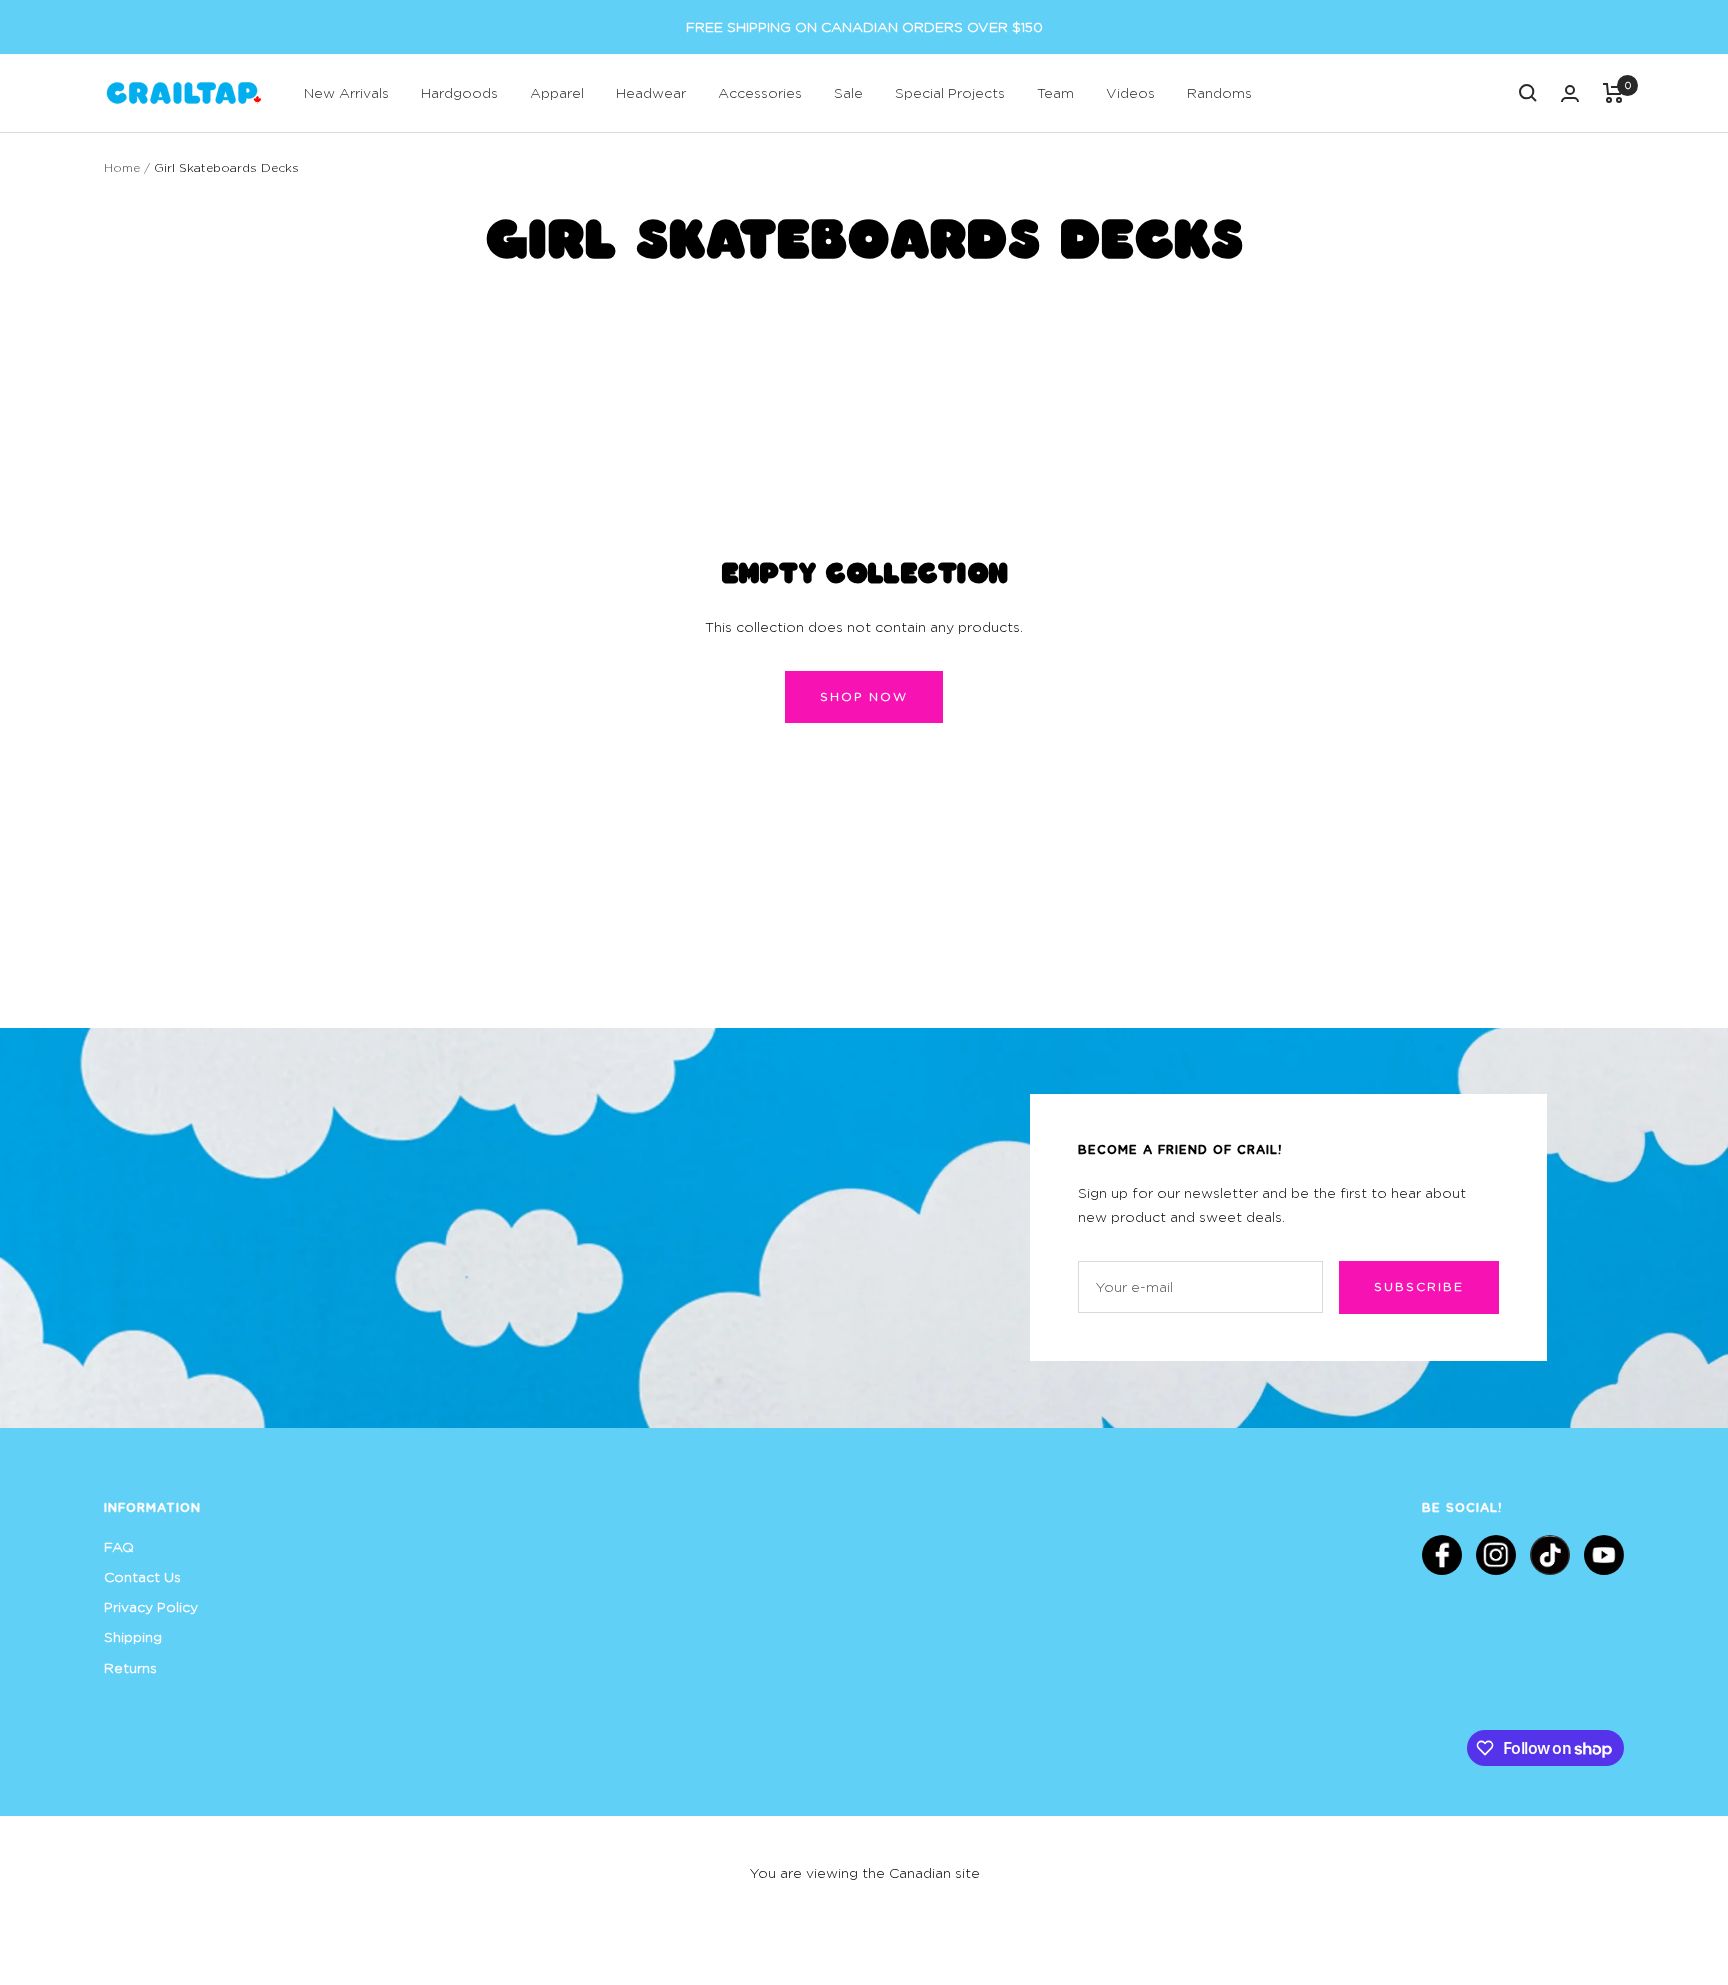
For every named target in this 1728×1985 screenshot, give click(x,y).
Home (122, 167)
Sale (848, 92)
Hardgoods (459, 92)
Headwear (651, 92)
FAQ (119, 1546)
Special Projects (950, 92)
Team (1055, 92)
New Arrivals (346, 92)
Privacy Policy (151, 1606)
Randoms (1219, 92)
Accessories (760, 92)
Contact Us (142, 1576)
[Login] (1570, 93)
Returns (130, 1667)
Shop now (864, 696)
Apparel (557, 92)
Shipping (133, 1636)
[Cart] (1613, 93)
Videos (1130, 92)
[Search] (1528, 93)
